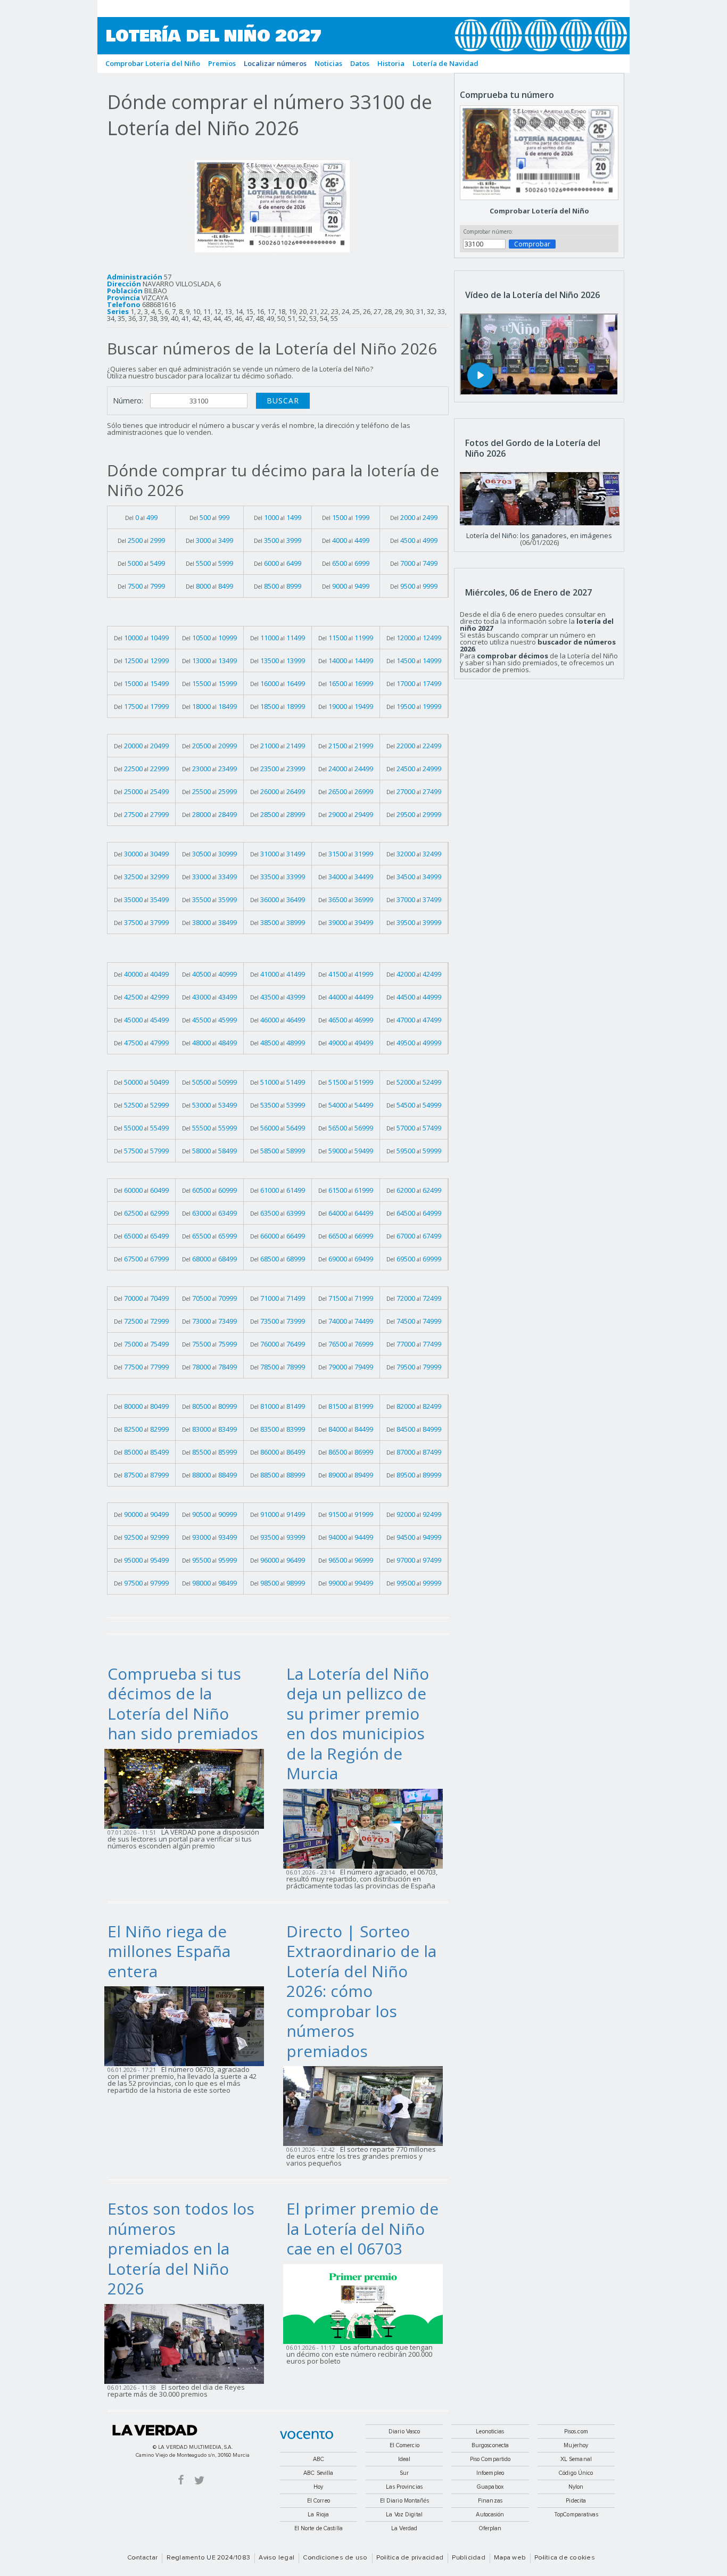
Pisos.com (576, 2431)
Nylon (576, 2487)
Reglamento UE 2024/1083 (209, 2558)
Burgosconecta (490, 2445)
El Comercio (404, 2445)
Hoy (318, 2487)
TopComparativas (576, 2515)
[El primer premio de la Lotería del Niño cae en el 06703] (366, 2303)
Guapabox (490, 2487)
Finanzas (490, 2501)
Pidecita (576, 2501)
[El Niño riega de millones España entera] (187, 2026)
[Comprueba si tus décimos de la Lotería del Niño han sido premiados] (187, 1788)
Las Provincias (404, 2487)
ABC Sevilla (318, 2473)
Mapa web (510, 2558)
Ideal (404, 2459)
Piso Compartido (490, 2459)
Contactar (142, 2558)
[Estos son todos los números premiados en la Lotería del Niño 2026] (187, 2343)
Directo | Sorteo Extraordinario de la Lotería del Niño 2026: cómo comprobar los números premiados (361, 1991)
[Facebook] (181, 2479)
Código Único (576, 2473)
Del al (141, 517)
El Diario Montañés (404, 2501)
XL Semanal (576, 2459)
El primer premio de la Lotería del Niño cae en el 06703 (362, 2228)
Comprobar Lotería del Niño (539, 211)
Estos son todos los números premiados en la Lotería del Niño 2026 (181, 2248)
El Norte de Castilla (319, 2528)
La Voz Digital (404, 2515)
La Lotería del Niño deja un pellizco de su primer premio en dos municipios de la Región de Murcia (358, 1724)
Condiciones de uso (335, 2558)
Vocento (307, 2435)
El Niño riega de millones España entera (169, 1951)
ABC (319, 2459)
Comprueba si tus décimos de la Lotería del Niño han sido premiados (183, 1704)
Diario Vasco (404, 2431)
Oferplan (490, 2528)
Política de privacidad (410, 2558)
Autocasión (490, 2515)
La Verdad (155, 2430)
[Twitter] (199, 2479)
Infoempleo (490, 2473)
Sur (404, 2473)
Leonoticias (490, 2431)
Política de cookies (565, 2558)
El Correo (319, 2501)
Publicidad (468, 2558)
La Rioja (318, 2515)
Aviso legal (276, 2558)
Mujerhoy (576, 2445)
